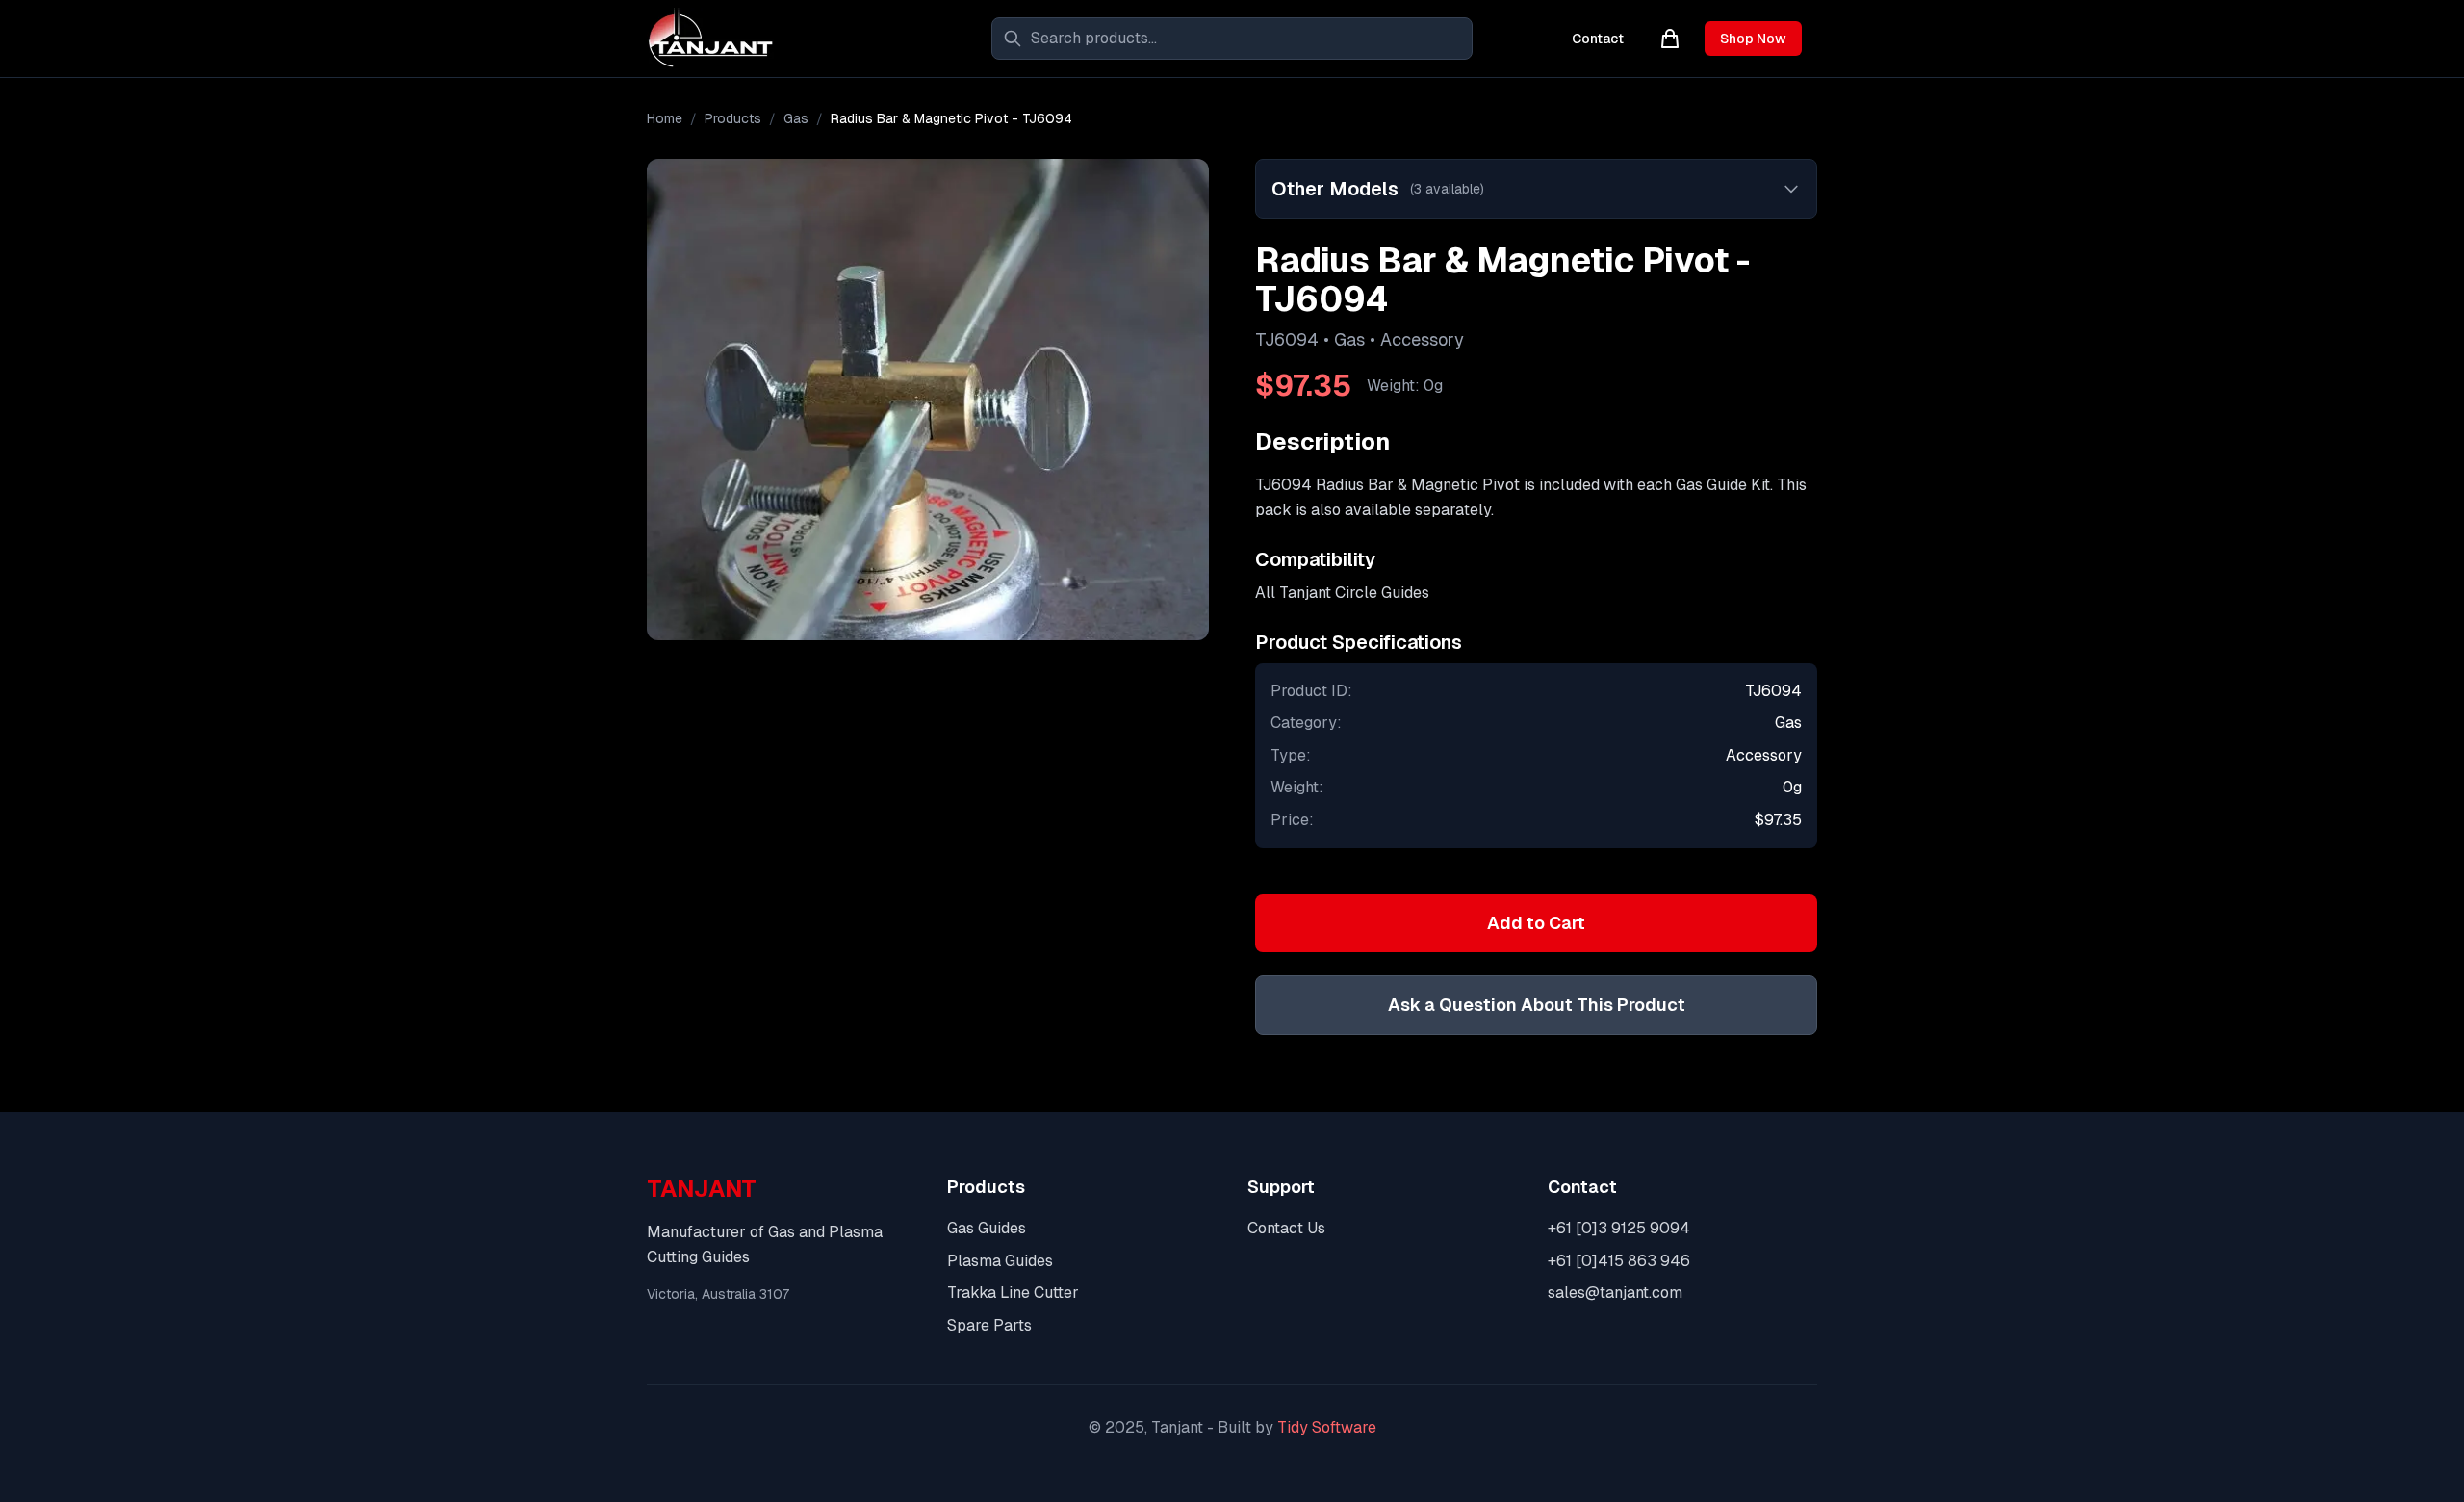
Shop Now (1753, 39)
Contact (1598, 39)
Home (665, 118)
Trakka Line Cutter (1013, 1293)
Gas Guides (987, 1228)
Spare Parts (989, 1325)
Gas (796, 118)
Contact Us (1286, 1228)
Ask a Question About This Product (1537, 1005)
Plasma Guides (1000, 1261)
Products (733, 118)
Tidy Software (1327, 1427)
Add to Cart (1536, 923)
